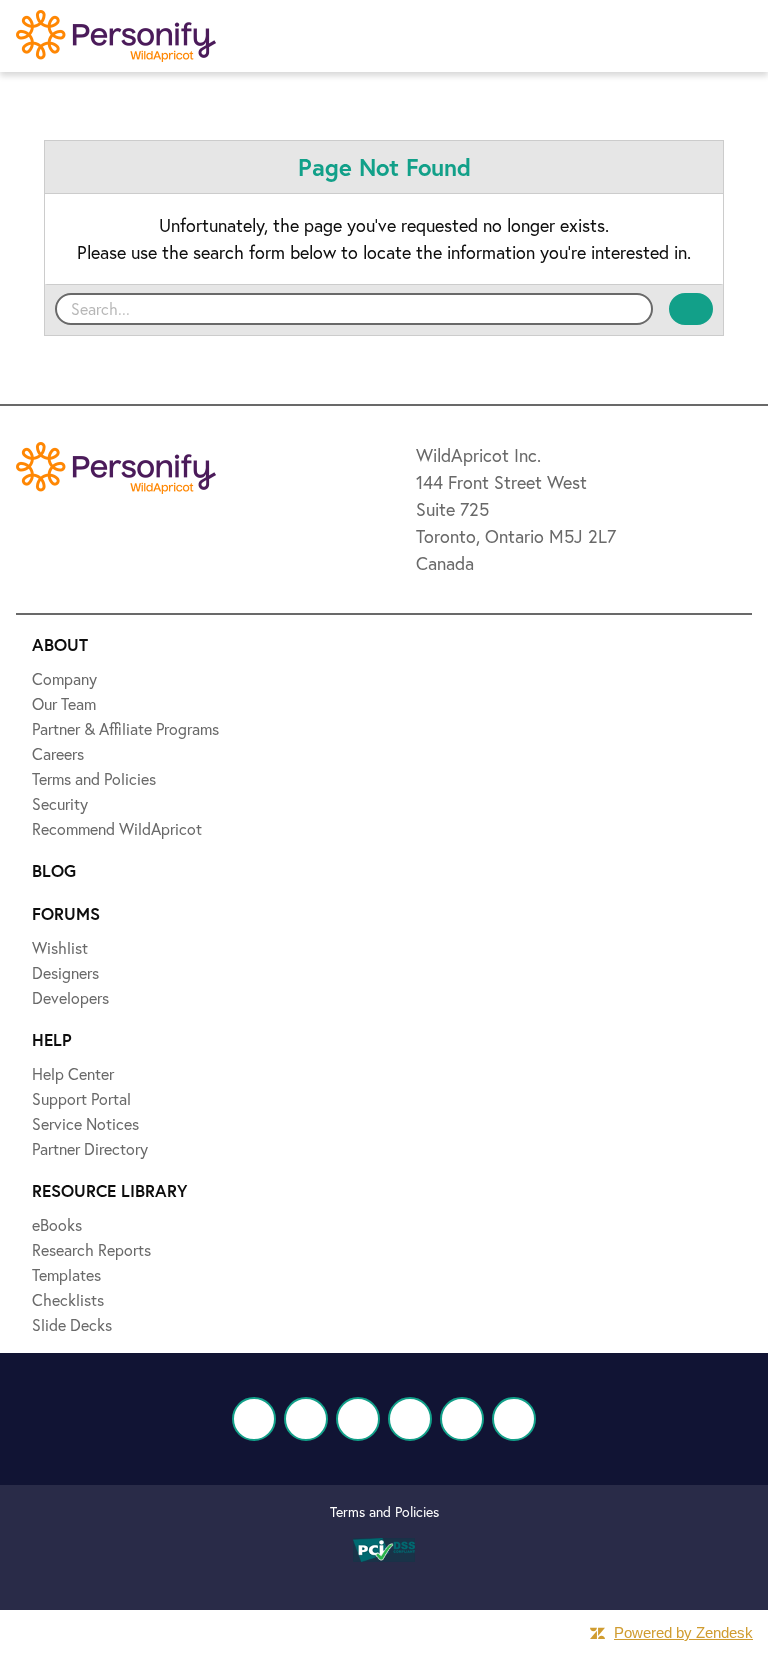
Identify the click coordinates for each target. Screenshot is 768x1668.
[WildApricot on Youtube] (410, 1419)
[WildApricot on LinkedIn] (358, 1419)
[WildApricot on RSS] (514, 1419)
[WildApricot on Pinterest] (462, 1419)
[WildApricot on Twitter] (306, 1419)
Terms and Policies (384, 1511)
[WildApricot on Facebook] (254, 1419)
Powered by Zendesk (683, 1632)
